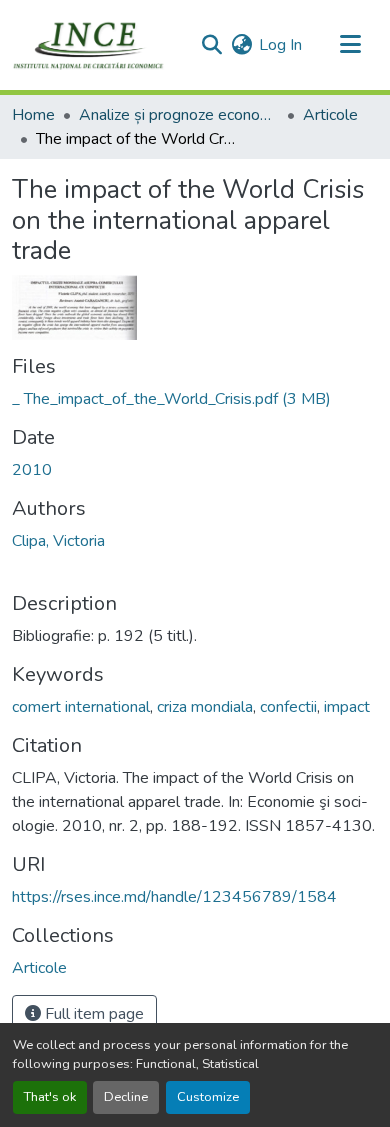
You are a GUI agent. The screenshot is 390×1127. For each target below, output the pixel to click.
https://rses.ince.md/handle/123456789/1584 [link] (174, 897)
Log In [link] (280, 45)
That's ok (50, 1097)
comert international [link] (81, 707)
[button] (88, 45)
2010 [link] (32, 470)
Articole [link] (330, 115)
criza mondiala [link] (205, 707)
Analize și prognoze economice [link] (179, 115)
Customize (208, 1097)
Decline (126, 1097)
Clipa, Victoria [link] (58, 541)
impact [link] (347, 707)
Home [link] (33, 115)
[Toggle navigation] (350, 45)
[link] (195, 399)
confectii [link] (288, 707)
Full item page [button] (92, 1014)
